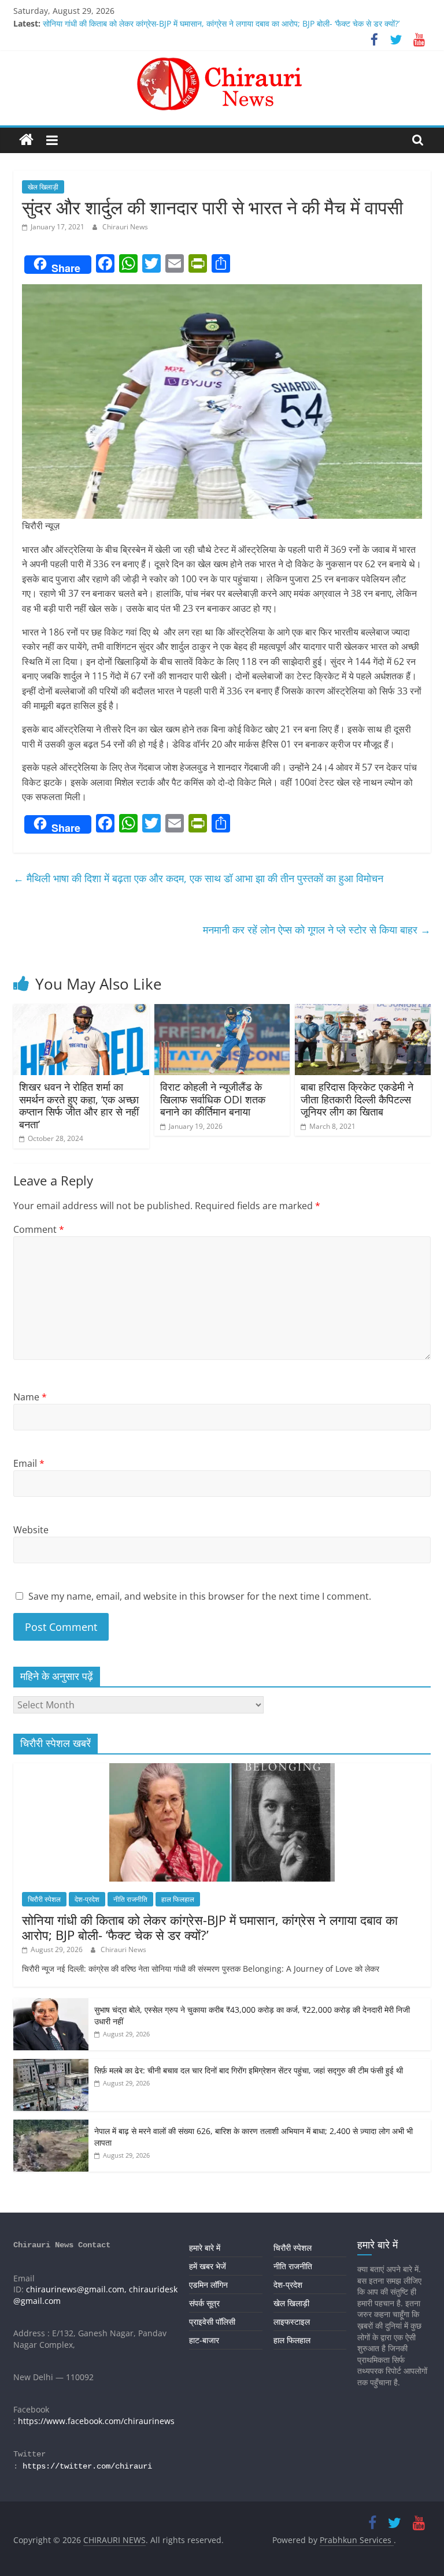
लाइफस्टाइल (292, 2322)
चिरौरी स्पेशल (44, 1899)
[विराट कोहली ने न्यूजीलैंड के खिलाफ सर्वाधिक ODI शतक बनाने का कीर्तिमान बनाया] (222, 1011)
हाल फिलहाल (178, 1899)
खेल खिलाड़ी (43, 187)
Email (29, 1463)
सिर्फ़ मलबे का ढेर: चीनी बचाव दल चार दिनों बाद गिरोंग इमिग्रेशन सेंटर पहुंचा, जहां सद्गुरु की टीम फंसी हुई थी (249, 2070)
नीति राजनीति (130, 1899)
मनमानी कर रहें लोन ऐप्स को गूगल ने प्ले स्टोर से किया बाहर (317, 930)
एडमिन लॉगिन (208, 2285)
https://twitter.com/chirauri (87, 2466)
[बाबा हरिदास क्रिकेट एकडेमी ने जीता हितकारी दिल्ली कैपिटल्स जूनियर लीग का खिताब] (363, 1011)
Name (30, 1397)
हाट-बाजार (204, 2340)
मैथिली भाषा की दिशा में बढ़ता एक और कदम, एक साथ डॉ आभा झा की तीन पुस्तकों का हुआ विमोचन (198, 878)
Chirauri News (125, 227)
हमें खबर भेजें (208, 2266)
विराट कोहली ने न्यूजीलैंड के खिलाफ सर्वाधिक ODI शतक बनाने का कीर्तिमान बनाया (213, 1099)
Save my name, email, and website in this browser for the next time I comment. (200, 1596)
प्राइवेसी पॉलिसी (212, 2322)
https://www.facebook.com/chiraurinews (96, 2421)
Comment (39, 1229)
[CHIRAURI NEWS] (26, 140)
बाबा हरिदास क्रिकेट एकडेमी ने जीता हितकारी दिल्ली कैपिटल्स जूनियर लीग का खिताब (357, 1099)
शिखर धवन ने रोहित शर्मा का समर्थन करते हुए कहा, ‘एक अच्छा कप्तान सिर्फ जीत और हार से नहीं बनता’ (79, 1105)
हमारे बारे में (205, 2248)
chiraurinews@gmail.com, (76, 2289)
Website (31, 1530)
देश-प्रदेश (87, 1899)
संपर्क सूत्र (204, 2303)
